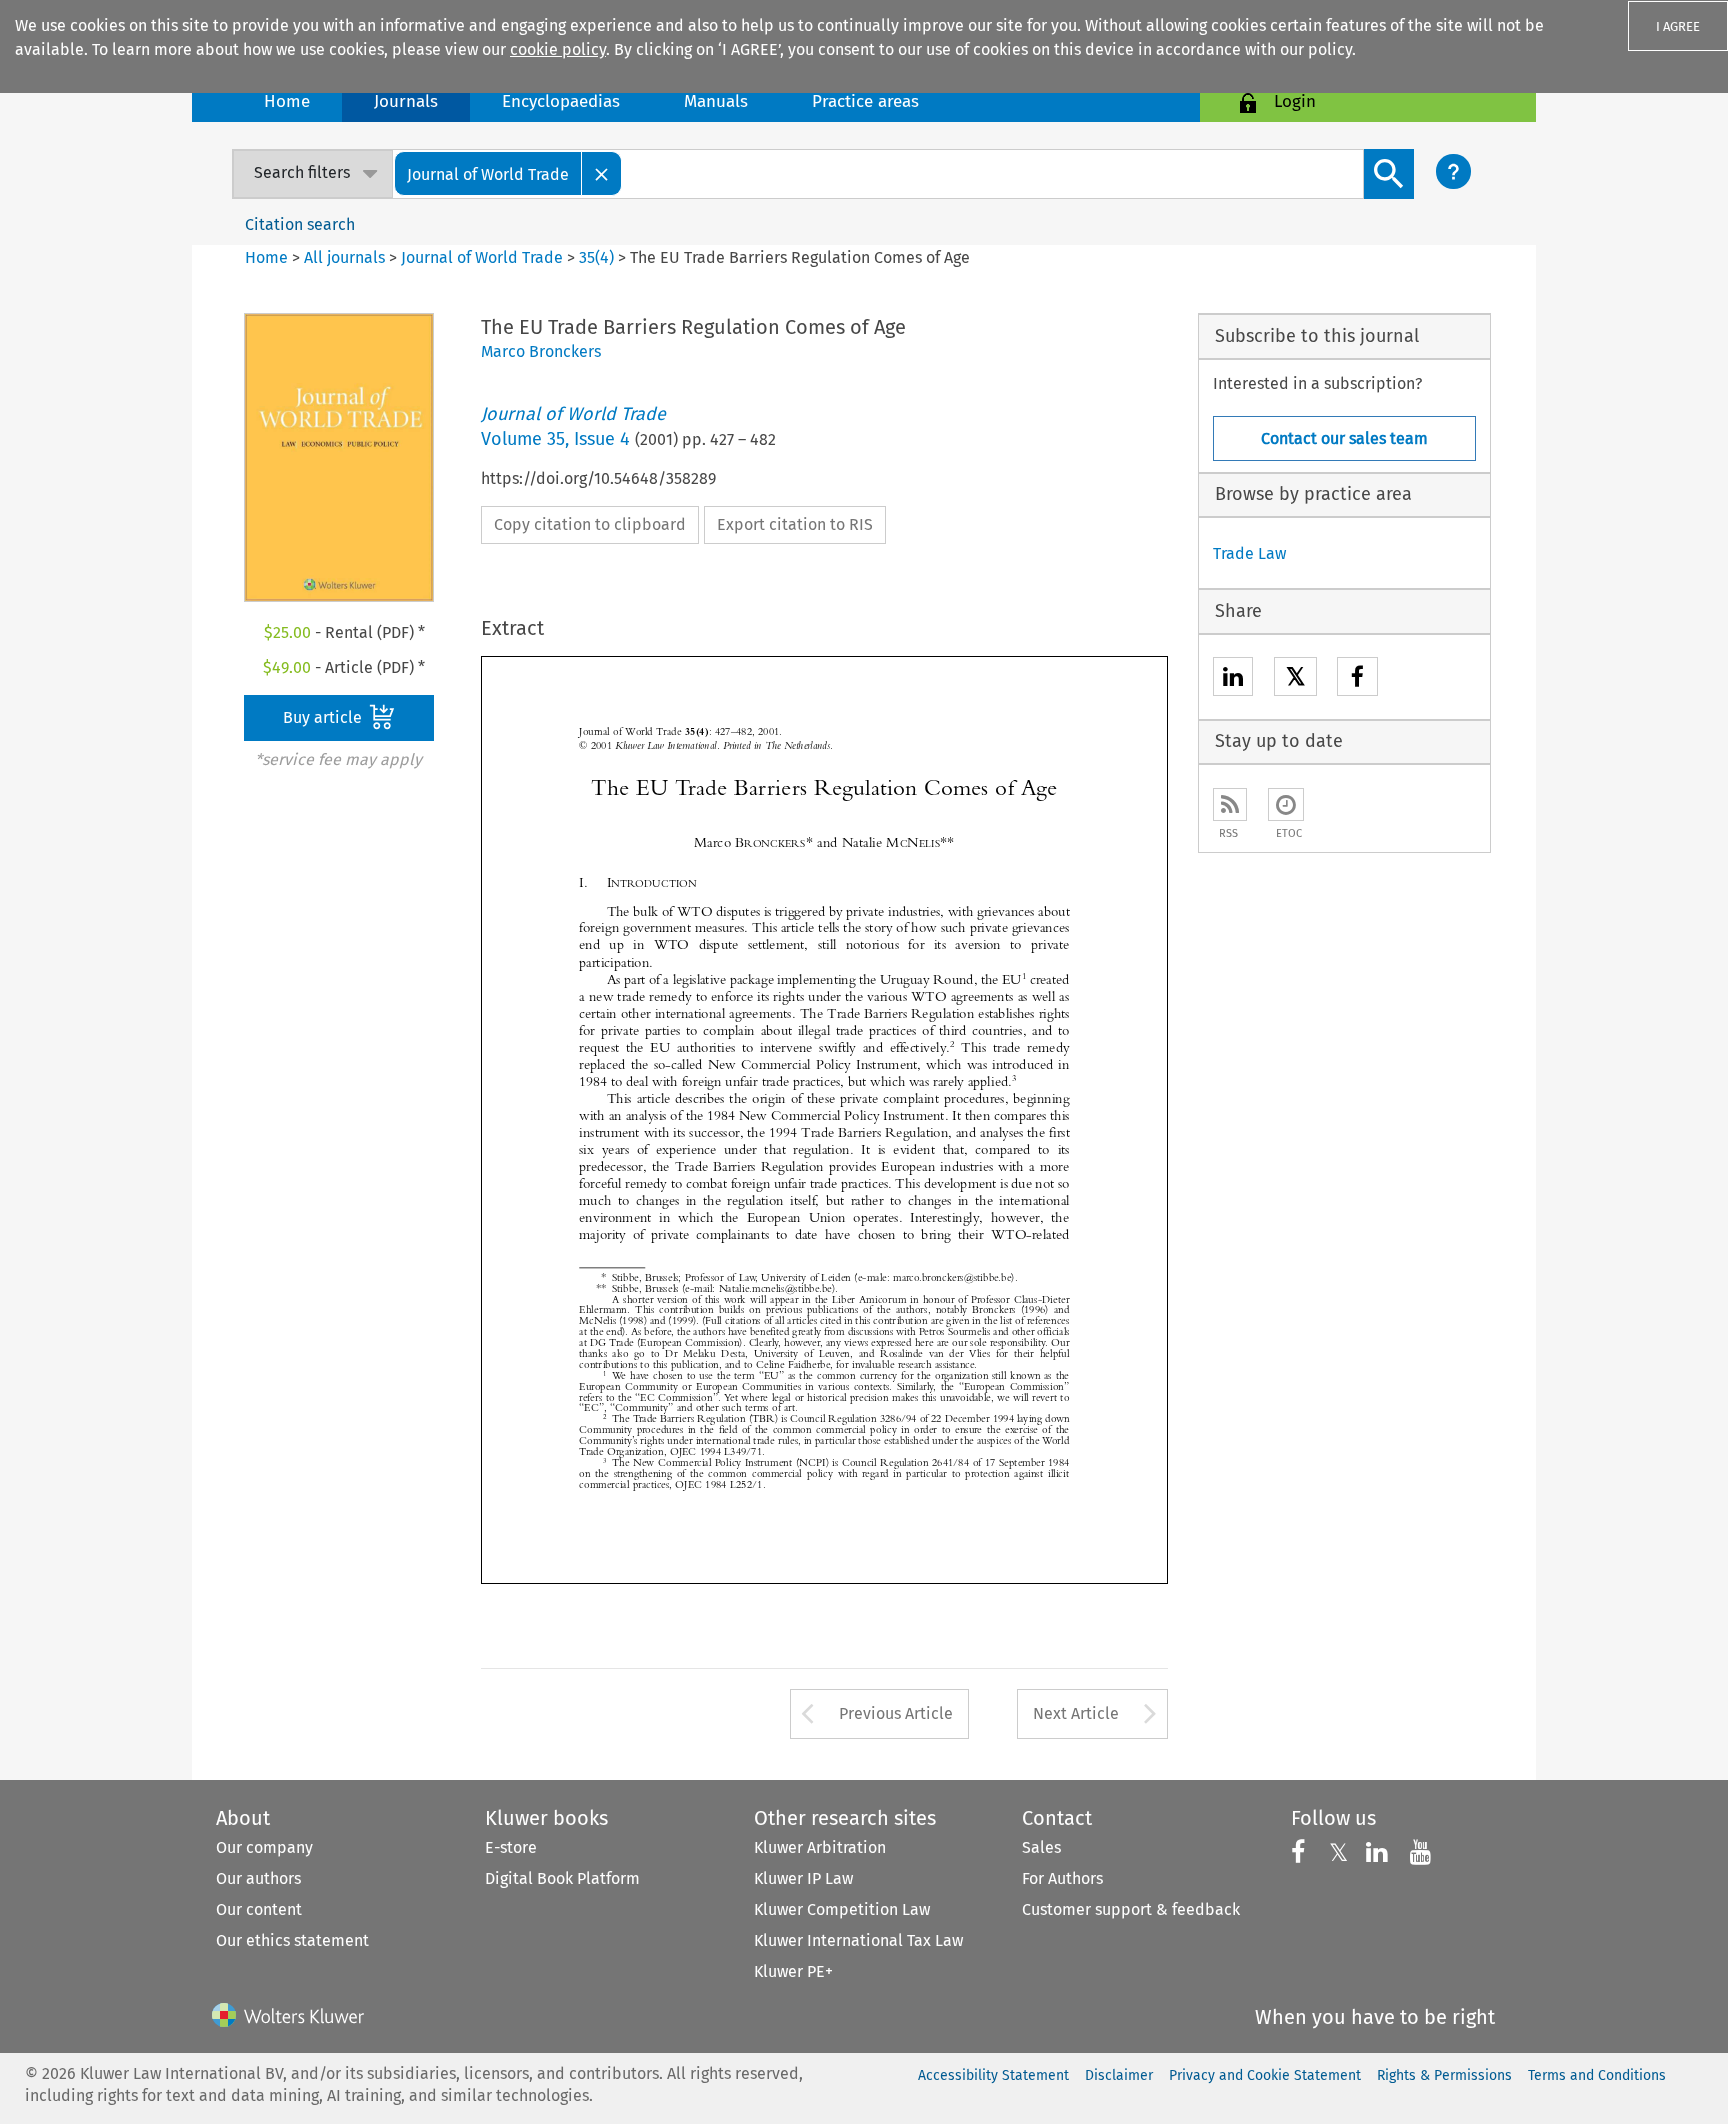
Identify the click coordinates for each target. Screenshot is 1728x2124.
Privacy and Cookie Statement (1265, 2075)
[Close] (602, 173)
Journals (406, 101)
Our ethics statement (292, 1940)
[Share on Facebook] (1357, 679)
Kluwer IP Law (803, 1878)
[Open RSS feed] (1230, 804)
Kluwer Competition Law (842, 1909)
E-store (511, 1847)
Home (287, 101)
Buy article (324, 717)
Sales (1041, 1847)
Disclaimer (1119, 2075)
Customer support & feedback (1131, 1909)
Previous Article (896, 1713)
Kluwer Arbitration (820, 1847)
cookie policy (558, 49)
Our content (259, 1909)
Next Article (1076, 1713)
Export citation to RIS (795, 524)
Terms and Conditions (1597, 2075)
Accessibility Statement (993, 2075)
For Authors (1062, 1878)
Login (1295, 101)
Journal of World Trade (482, 257)
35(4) (596, 257)
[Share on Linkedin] (1233, 679)
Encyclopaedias (561, 101)
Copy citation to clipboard (590, 524)
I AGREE (1678, 26)
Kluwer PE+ (793, 1971)
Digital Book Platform (562, 1878)
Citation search (300, 224)
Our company (264, 1847)
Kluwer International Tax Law (858, 1940)
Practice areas (865, 101)
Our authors (258, 1878)
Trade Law (1249, 553)
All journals (346, 257)
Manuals (716, 101)
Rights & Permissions (1444, 2075)
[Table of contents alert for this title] (1286, 804)
